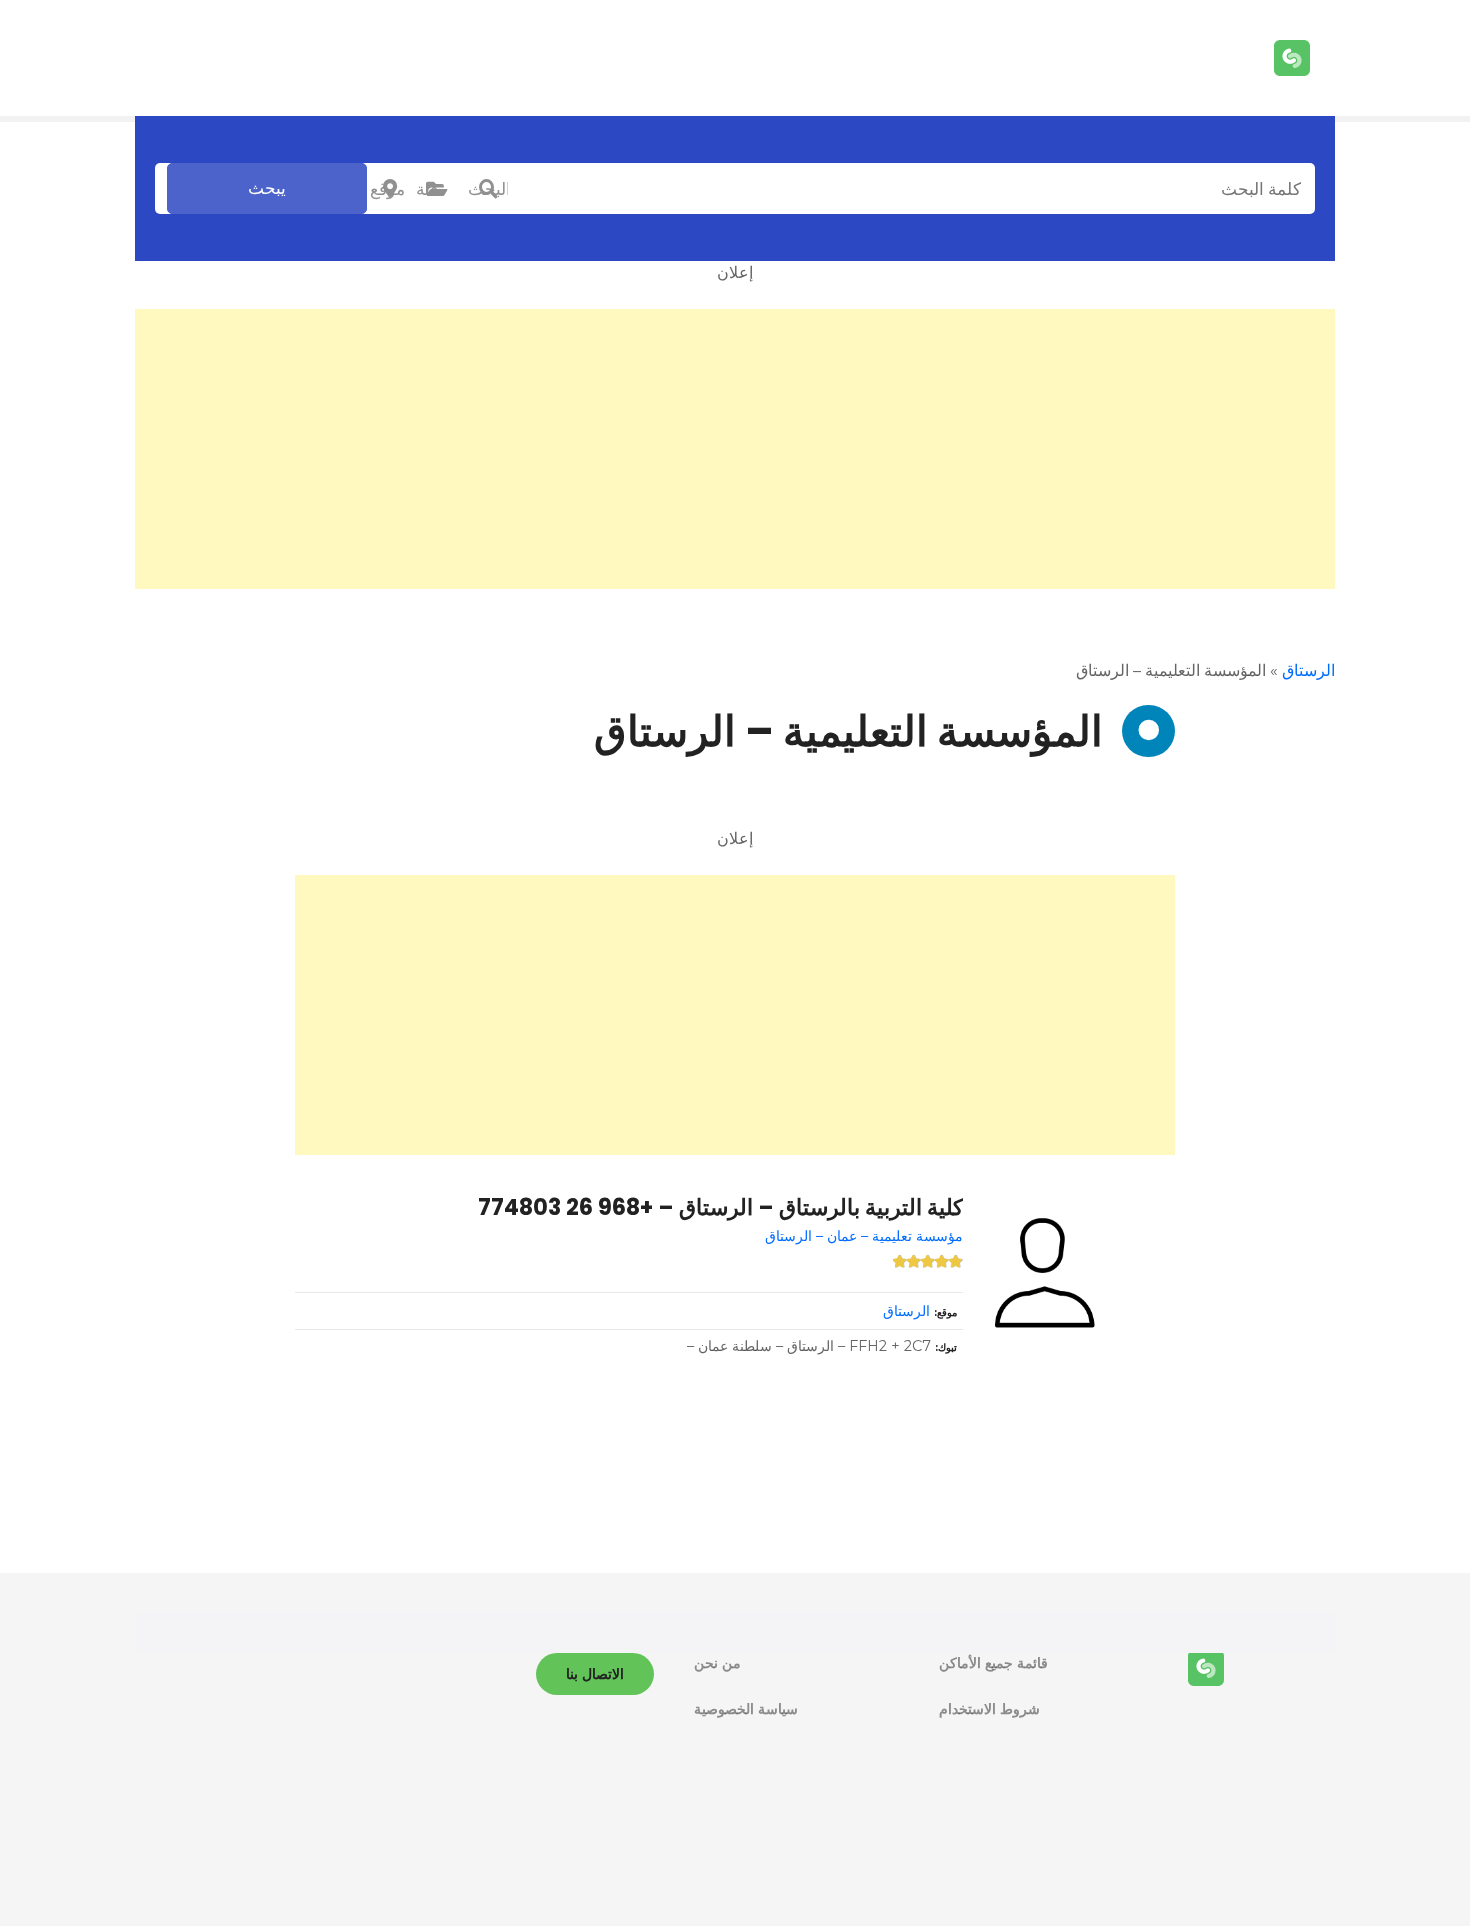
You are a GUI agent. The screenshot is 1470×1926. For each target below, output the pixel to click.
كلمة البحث (488, 189)
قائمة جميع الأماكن (993, 1663)
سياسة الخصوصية (746, 1709)
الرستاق (1308, 670)
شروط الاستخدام (989, 1709)
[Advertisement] (735, 449)
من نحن (717, 1663)
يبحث (267, 188)
